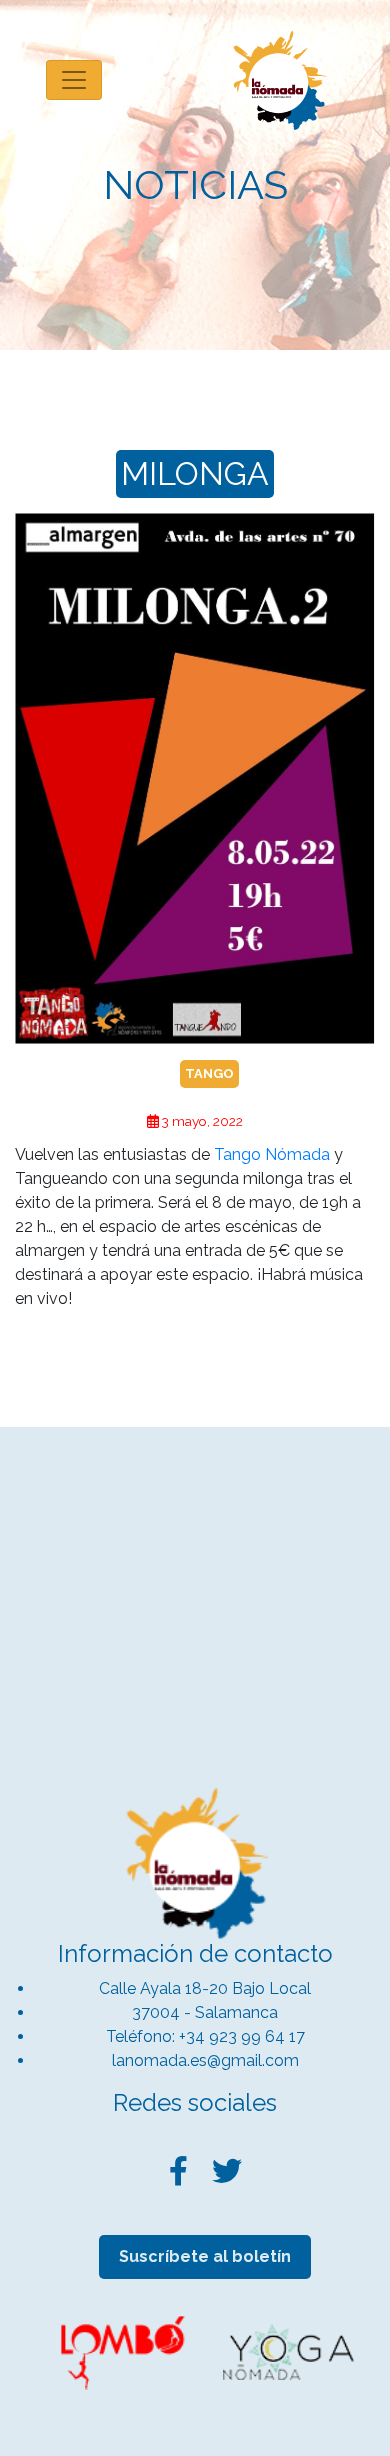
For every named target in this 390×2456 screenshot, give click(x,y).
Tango (209, 1073)
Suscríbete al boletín (205, 2256)
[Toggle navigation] (74, 80)
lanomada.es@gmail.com (205, 2060)
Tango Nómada (272, 1154)
